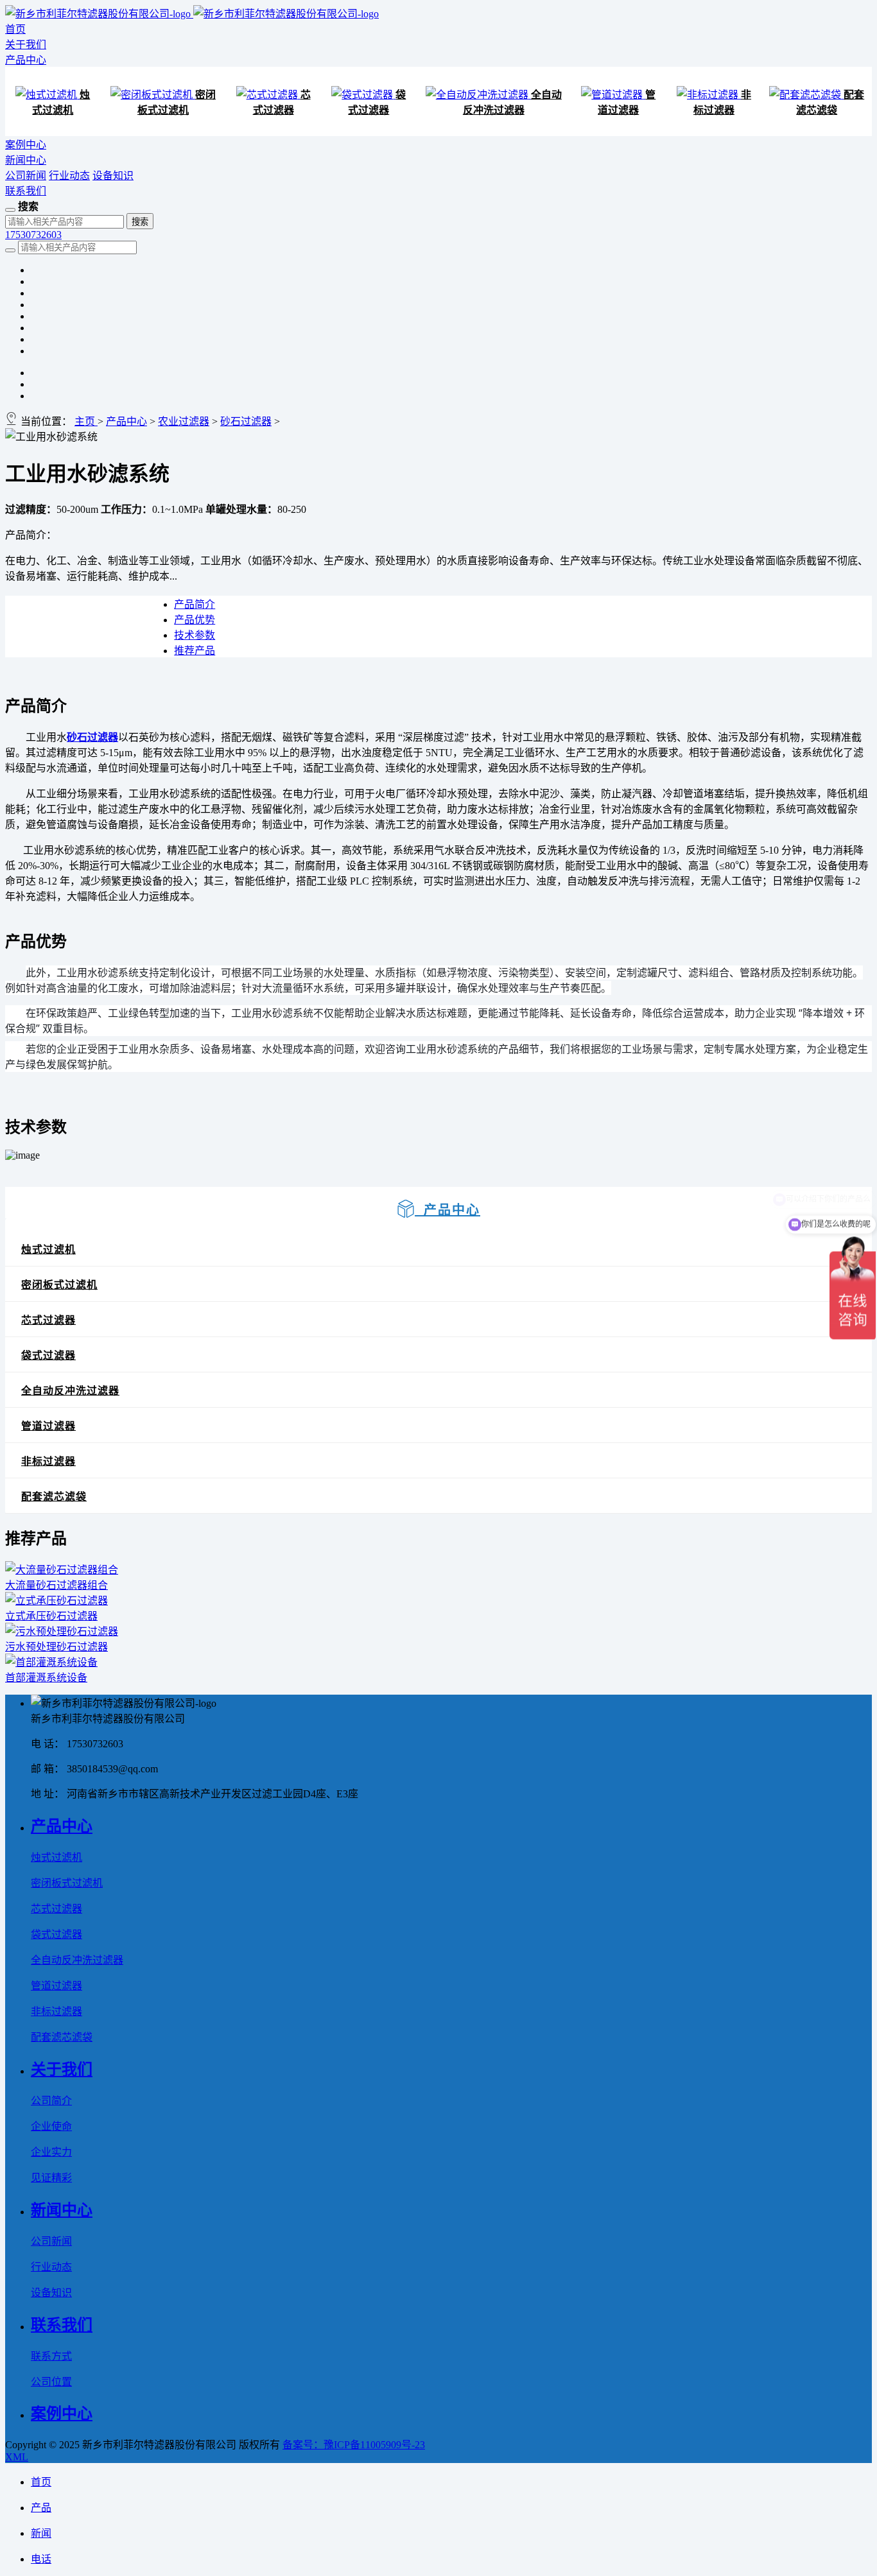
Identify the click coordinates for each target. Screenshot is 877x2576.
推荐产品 (195, 651)
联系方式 (51, 2356)
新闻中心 (26, 160)
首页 (15, 29)
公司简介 (51, 2101)
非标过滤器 (48, 1461)
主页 (86, 421)
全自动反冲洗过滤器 (70, 1391)
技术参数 (195, 635)
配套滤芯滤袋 (54, 1497)
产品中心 (26, 60)
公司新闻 (26, 176)
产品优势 (195, 620)
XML (17, 2457)
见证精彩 (51, 2178)
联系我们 (26, 191)
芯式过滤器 (48, 1320)
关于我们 (26, 45)
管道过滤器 (48, 1426)
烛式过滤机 (48, 1249)
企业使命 (51, 2126)
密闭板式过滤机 (59, 1285)
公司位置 (51, 2382)
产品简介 (195, 604)
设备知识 (113, 176)
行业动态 (69, 176)
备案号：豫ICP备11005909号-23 (354, 2445)
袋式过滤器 (48, 1355)
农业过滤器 (184, 421)
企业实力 (51, 2152)
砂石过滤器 (246, 421)
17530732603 (33, 235)
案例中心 (26, 145)
